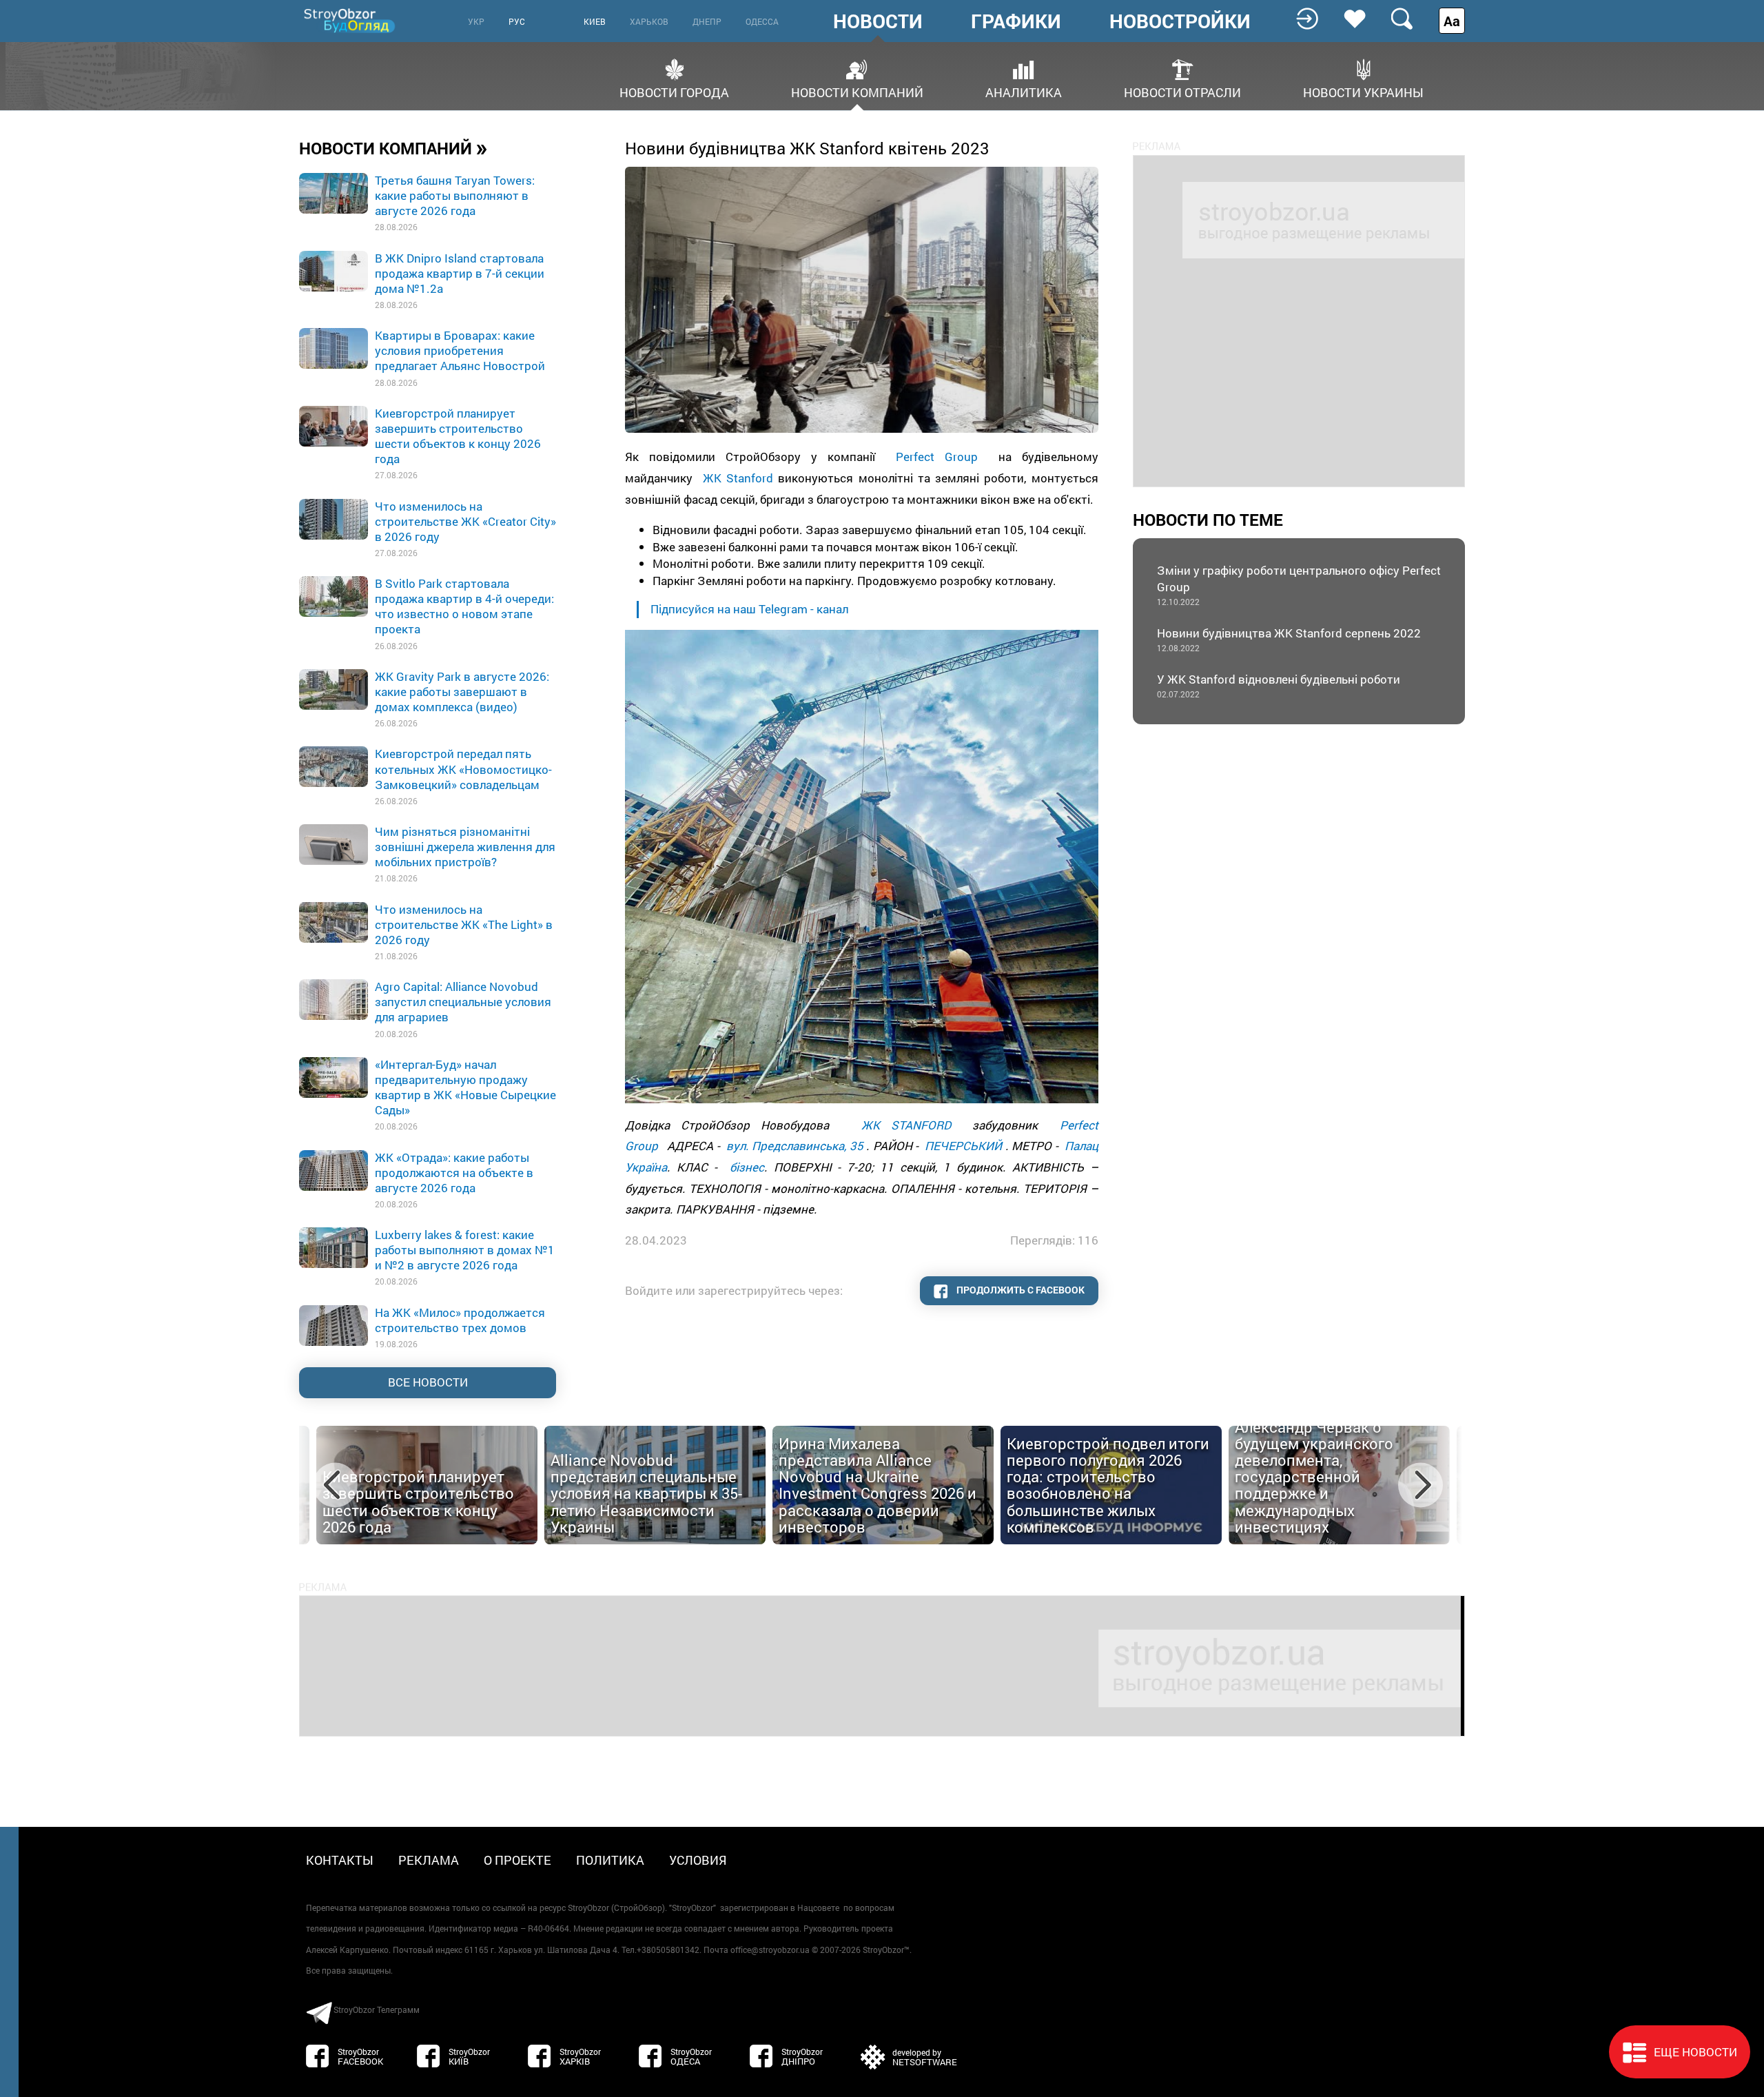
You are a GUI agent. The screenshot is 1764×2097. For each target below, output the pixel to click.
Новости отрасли (1182, 91)
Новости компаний (857, 91)
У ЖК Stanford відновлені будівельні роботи (1279, 685)
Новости (878, 21)
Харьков (649, 21)
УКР (476, 21)
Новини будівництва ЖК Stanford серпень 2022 (1289, 639)
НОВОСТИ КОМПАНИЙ (393, 147)
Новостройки (1180, 21)
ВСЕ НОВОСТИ (428, 1382)
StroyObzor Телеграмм (377, 2009)
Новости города (674, 91)
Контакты (340, 1860)
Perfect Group (937, 457)
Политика (610, 1860)
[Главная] (351, 20)
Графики (1016, 21)
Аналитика (1024, 91)
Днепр (707, 21)
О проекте (517, 1860)
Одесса (762, 21)
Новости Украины (1363, 91)
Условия (698, 1860)
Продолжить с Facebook (1019, 1290)
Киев (595, 21)
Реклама (429, 1860)
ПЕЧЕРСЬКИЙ (963, 1146)
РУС (517, 21)
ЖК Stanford (738, 478)
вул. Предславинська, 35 (795, 1146)
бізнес (747, 1167)
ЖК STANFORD (906, 1125)
